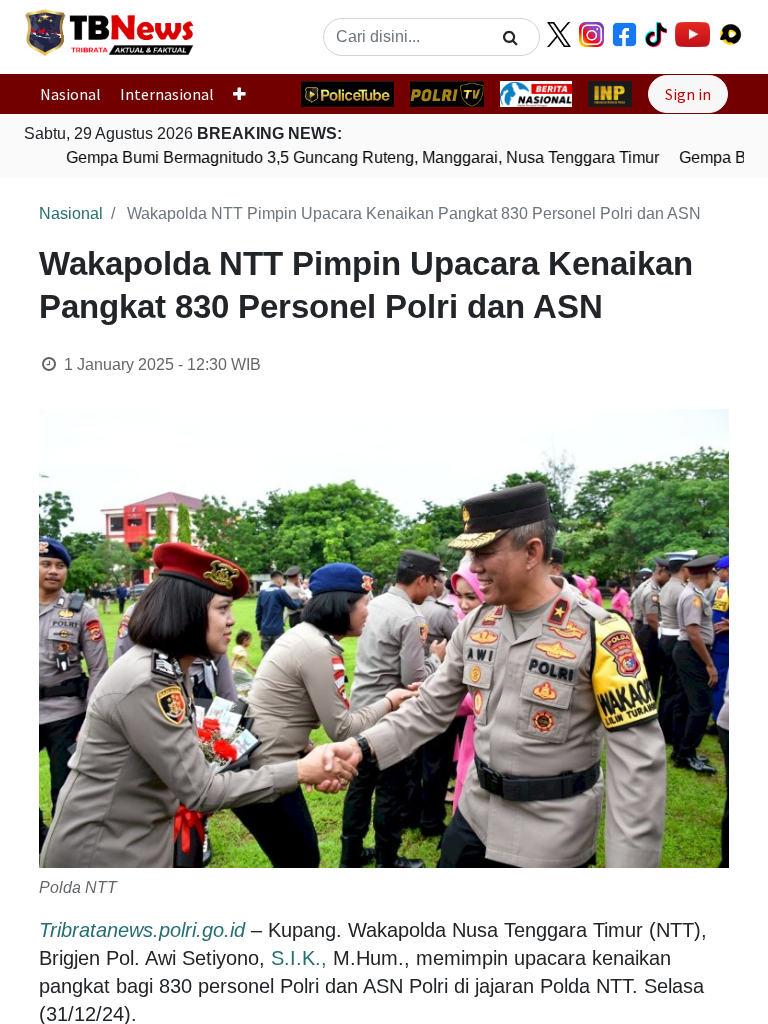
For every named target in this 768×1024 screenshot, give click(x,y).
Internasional (167, 94)
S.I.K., (299, 958)
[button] (247, 94)
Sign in (688, 94)
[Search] (510, 37)
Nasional (70, 94)
